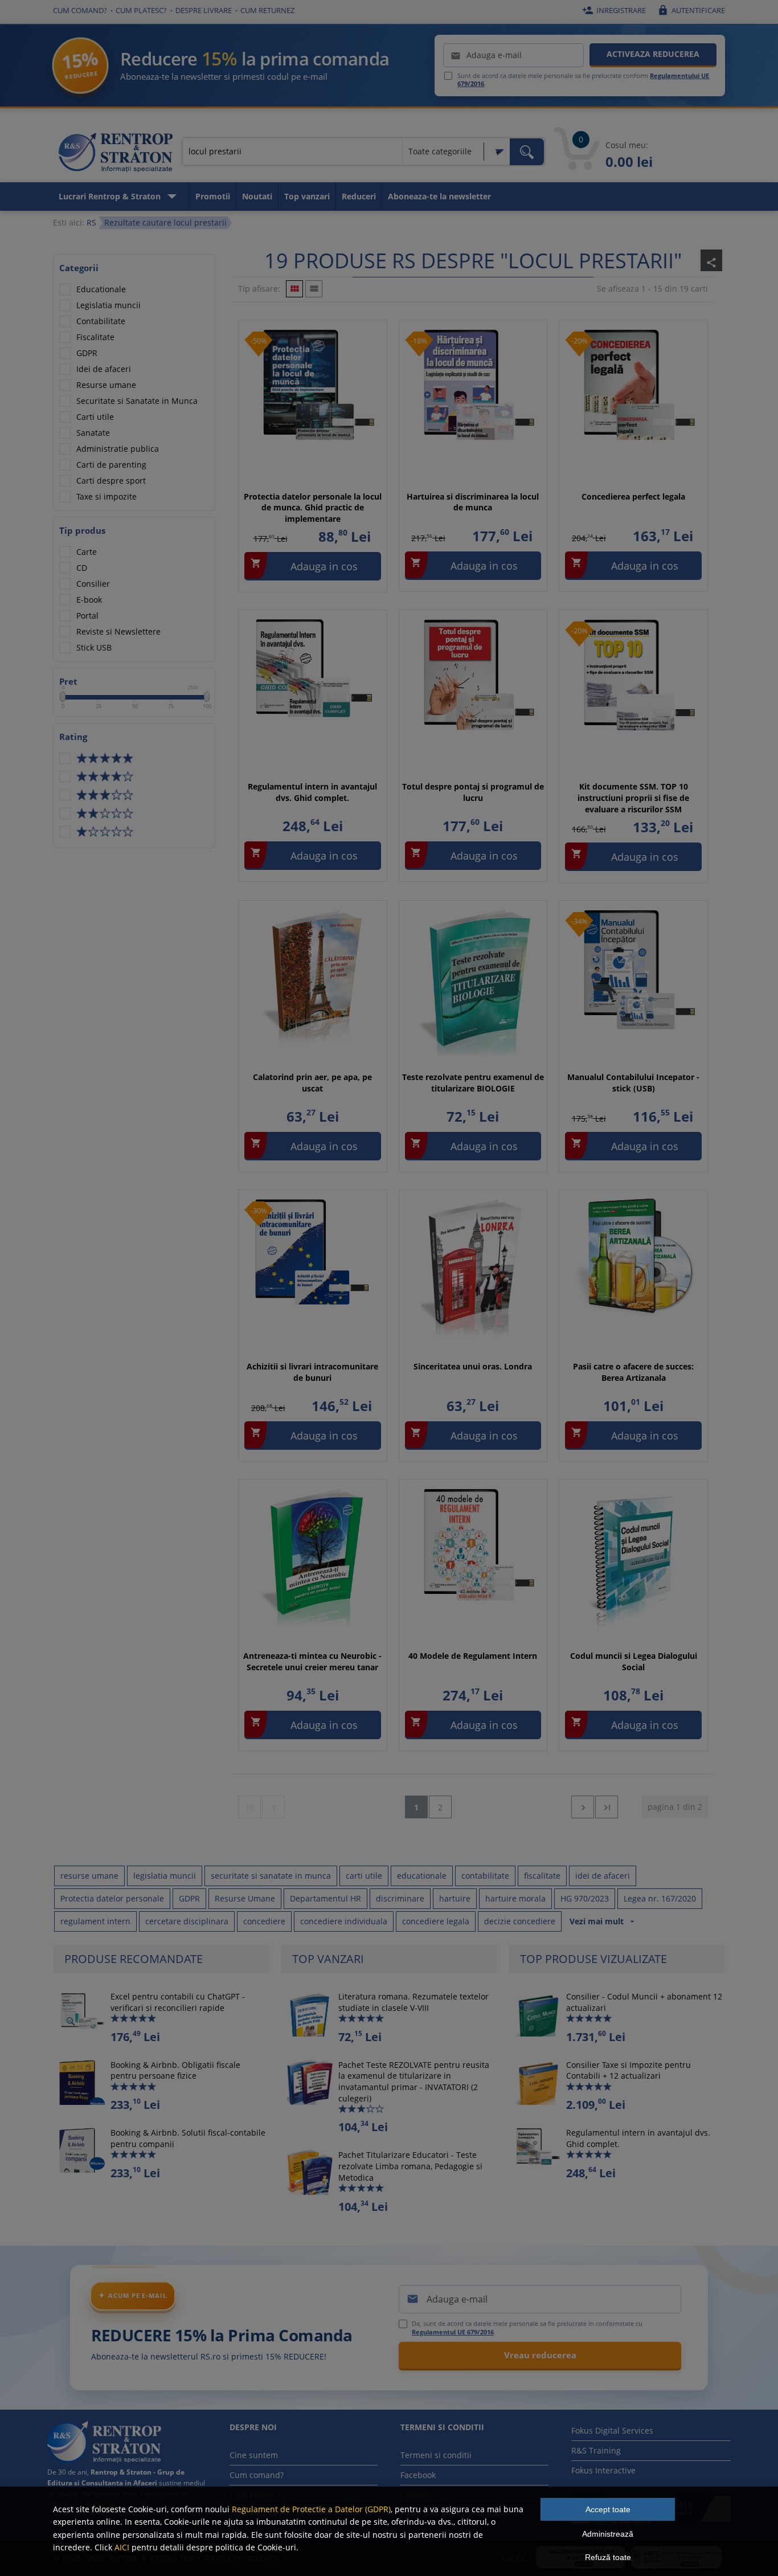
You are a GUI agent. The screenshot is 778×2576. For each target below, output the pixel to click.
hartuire (455, 1898)
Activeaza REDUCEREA (653, 54)
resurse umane (89, 1876)
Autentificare (691, 10)
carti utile (364, 1876)
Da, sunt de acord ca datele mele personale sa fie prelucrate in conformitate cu (527, 2328)
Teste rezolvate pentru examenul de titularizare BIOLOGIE (473, 1083)
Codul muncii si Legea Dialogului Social (634, 1661)
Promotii (213, 196)
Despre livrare (204, 10)
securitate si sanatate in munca (271, 1876)
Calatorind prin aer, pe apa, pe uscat (312, 1083)
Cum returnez (267, 10)
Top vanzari (307, 196)
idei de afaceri (603, 1876)
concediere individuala (344, 1921)
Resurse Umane (245, 1898)
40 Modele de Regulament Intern (473, 1656)
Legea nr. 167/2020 (660, 1898)
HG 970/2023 (585, 1898)
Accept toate (608, 2509)
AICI (122, 2547)
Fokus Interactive (603, 2470)
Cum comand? (80, 10)
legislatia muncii (165, 1876)
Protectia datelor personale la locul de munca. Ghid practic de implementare (313, 508)
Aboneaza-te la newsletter (439, 196)
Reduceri (359, 196)
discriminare (400, 1898)
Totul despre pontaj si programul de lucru (473, 792)
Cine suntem (254, 2455)
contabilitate (485, 1876)
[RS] (116, 154)
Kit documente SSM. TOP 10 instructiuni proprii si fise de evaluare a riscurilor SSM (633, 798)
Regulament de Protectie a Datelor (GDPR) (311, 2509)
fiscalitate (542, 1876)
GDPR (189, 1898)
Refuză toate (608, 2557)
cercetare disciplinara (187, 1921)
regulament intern (95, 1921)
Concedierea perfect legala (633, 496)
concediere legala (436, 1921)
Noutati (257, 196)
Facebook (418, 2475)
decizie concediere (520, 1921)
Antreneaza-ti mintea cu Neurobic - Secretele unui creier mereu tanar (312, 1661)
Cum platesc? (141, 10)
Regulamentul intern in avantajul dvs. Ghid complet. (312, 792)
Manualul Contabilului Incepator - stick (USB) (633, 1083)
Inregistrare (614, 10)
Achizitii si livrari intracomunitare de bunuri (312, 1372)
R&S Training (596, 2450)
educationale (422, 1876)
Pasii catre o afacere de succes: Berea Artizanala (633, 1372)
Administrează (608, 2534)
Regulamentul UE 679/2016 (453, 2332)
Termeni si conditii (436, 2455)
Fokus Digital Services (612, 2430)
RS (91, 222)
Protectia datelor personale (112, 1898)
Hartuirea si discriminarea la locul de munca (473, 502)
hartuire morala (515, 1898)
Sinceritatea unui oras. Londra (473, 1366)
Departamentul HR (325, 1898)
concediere (264, 1921)
